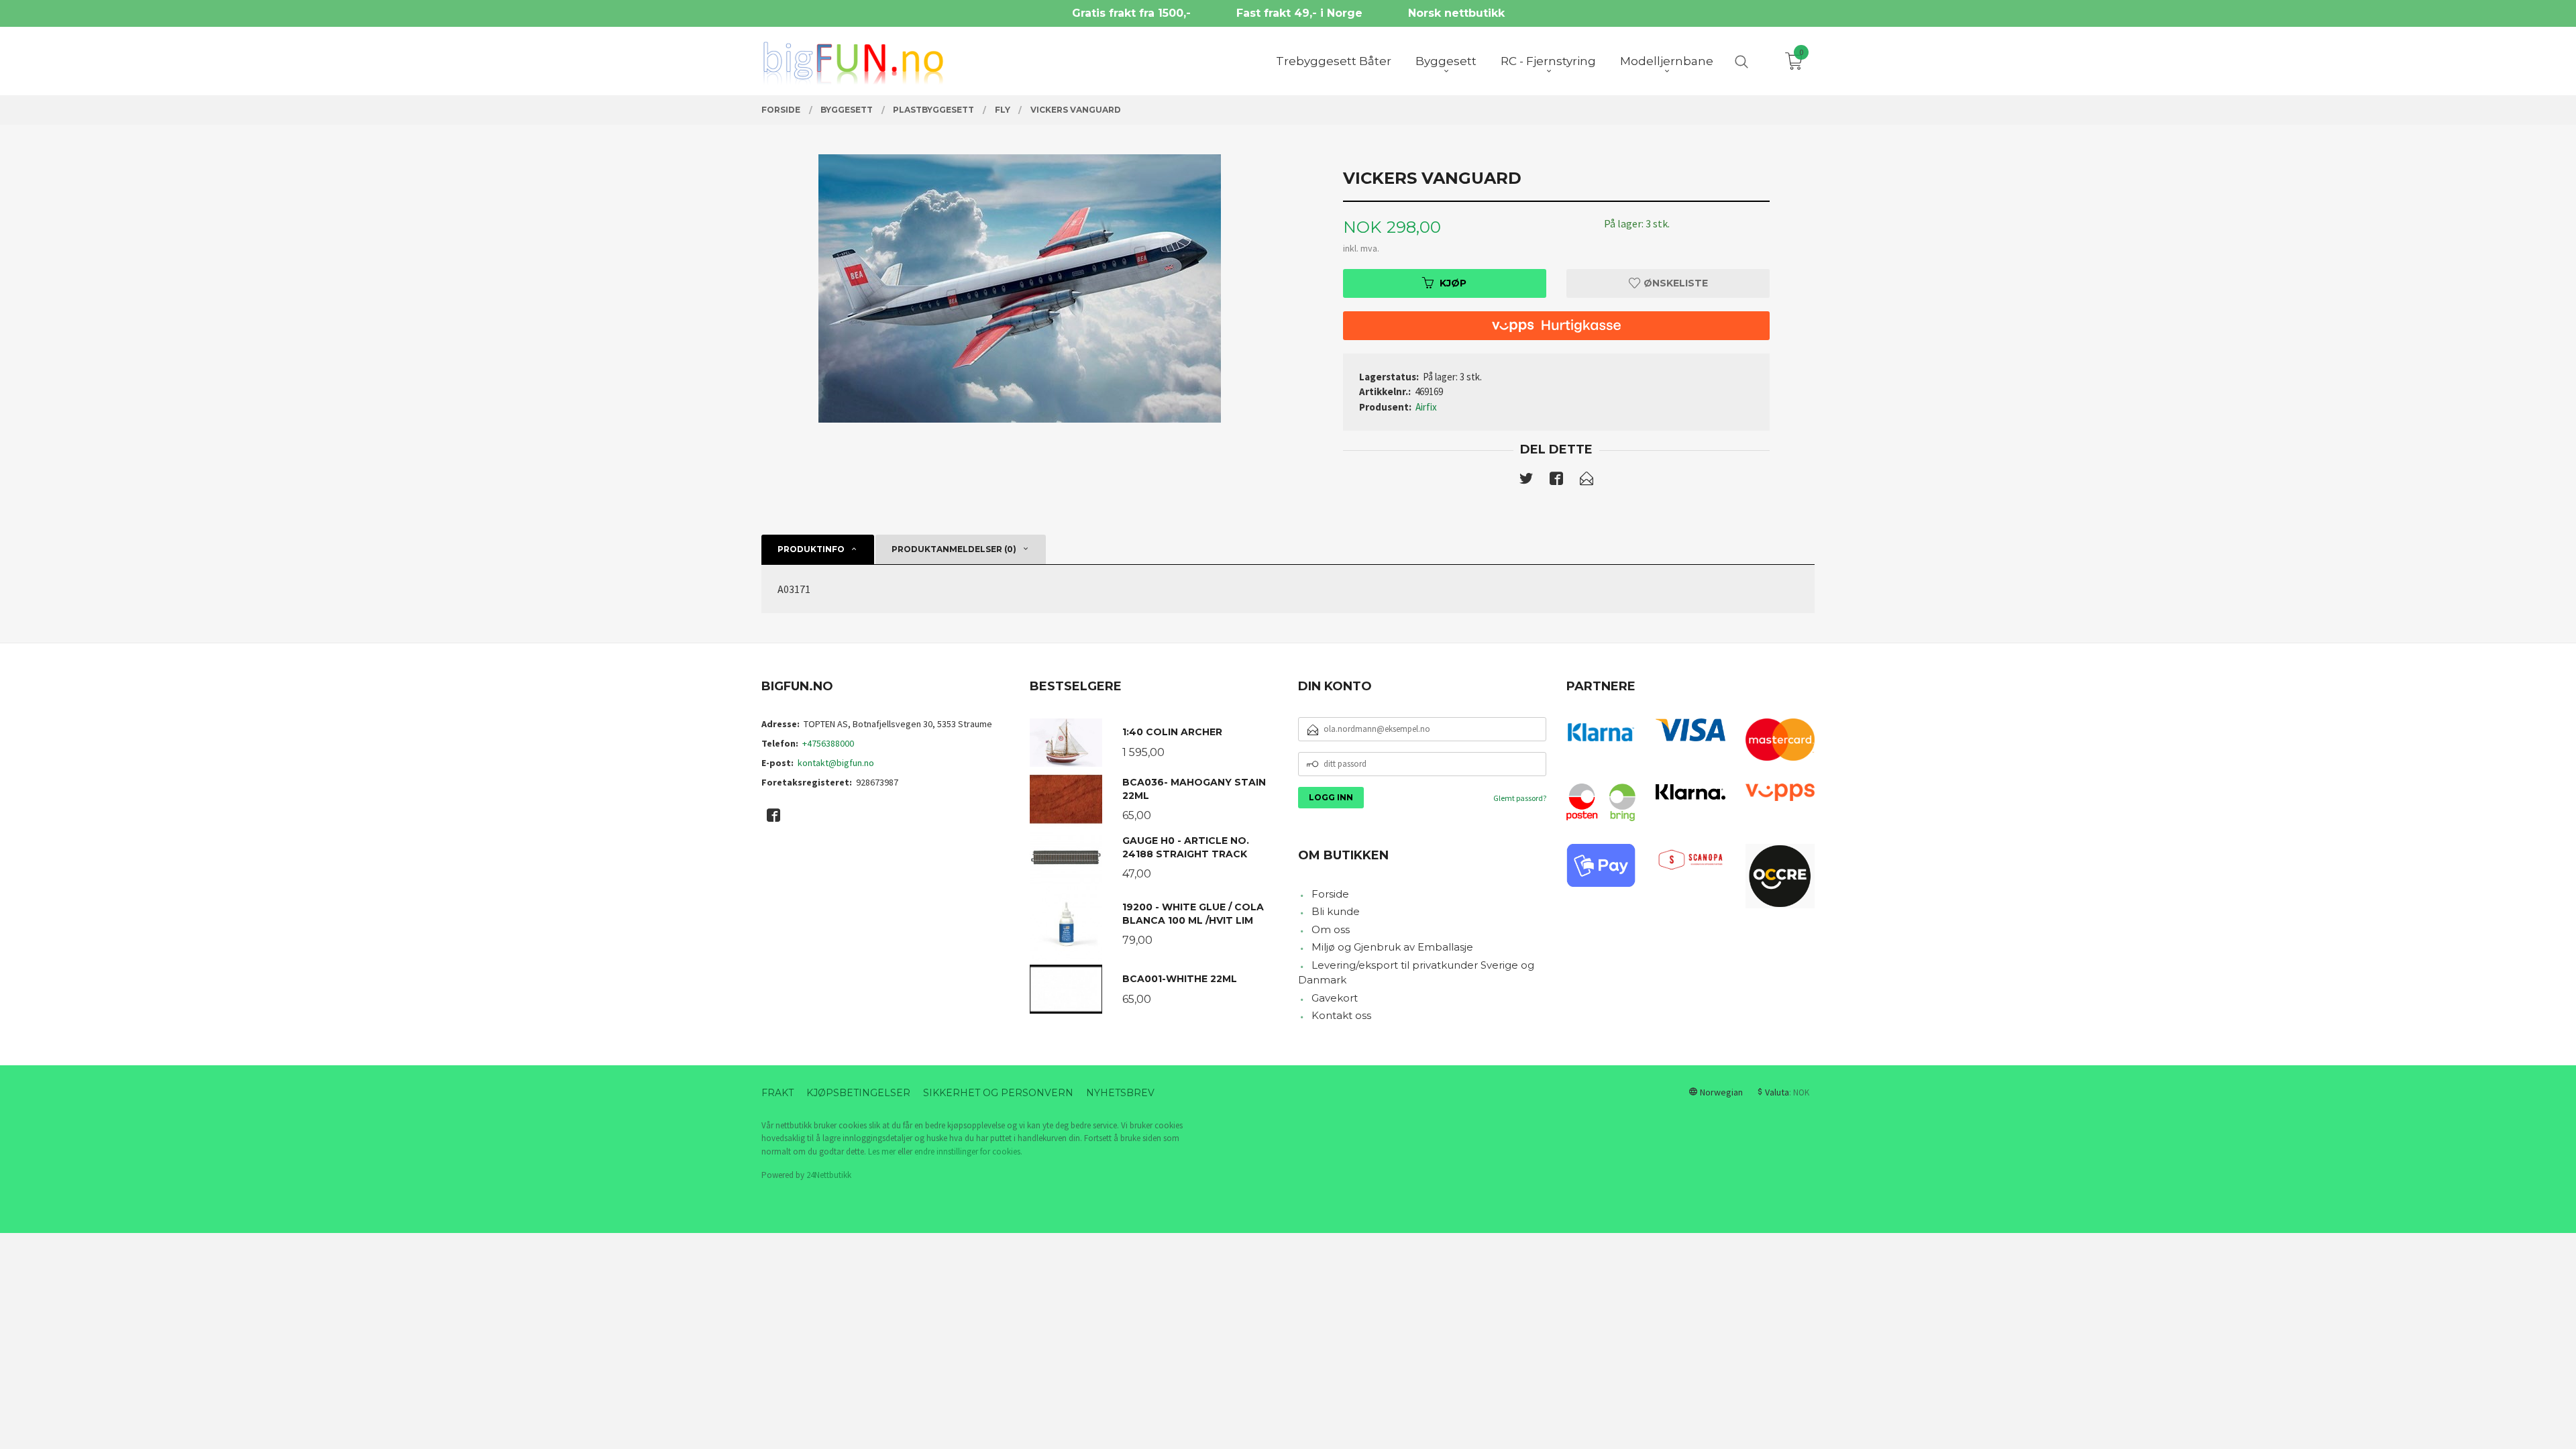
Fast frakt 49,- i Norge (1299, 13)
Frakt (777, 1093)
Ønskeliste (1674, 283)
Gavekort (1335, 998)
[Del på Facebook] (1556, 481)
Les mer (882, 1151)
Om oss (1331, 929)
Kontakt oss (1341, 1015)
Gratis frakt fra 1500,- (1131, 13)
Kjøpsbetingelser (858, 1093)
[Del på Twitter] (1526, 481)
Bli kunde (1336, 911)
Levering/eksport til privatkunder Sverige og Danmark (1416, 973)
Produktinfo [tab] (811, 549)
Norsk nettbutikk (1456, 13)
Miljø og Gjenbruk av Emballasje (1392, 947)
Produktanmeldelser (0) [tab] (954, 549)
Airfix (1426, 407)
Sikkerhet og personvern (998, 1093)
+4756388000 (828, 743)
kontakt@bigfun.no (836, 763)
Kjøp (1453, 283)
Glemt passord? (1520, 798)
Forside (1330, 894)
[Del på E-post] (1587, 481)
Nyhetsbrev (1120, 1093)
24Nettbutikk (829, 1175)
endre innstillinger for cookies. (968, 1151)
